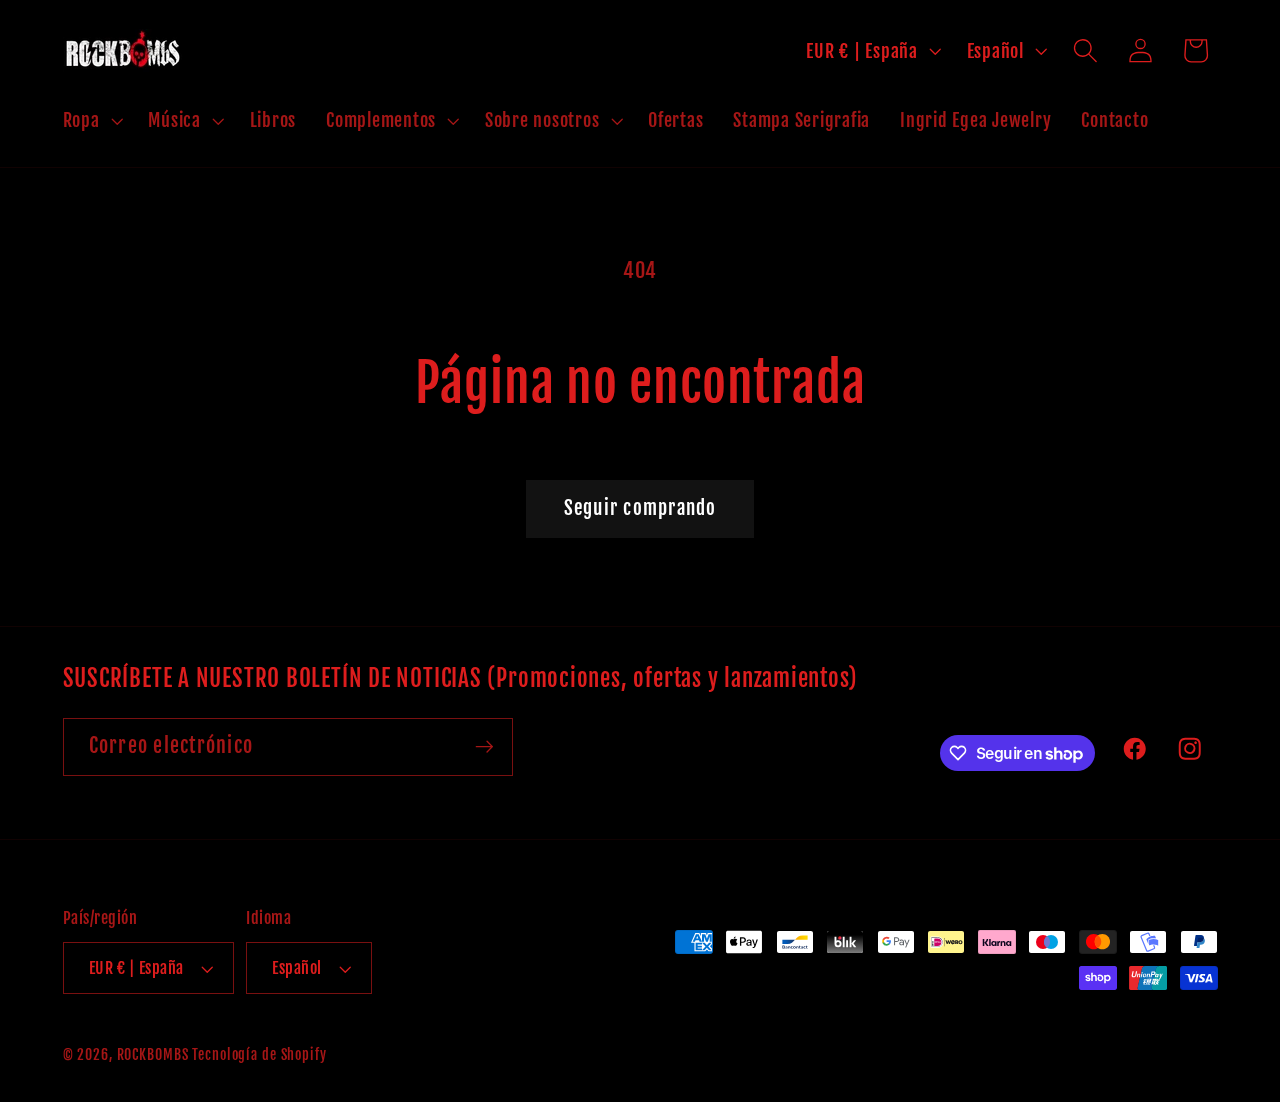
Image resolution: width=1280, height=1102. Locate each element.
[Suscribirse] (484, 747)
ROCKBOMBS (153, 1054)
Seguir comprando (640, 508)
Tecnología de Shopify (259, 1054)
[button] (91, 121)
